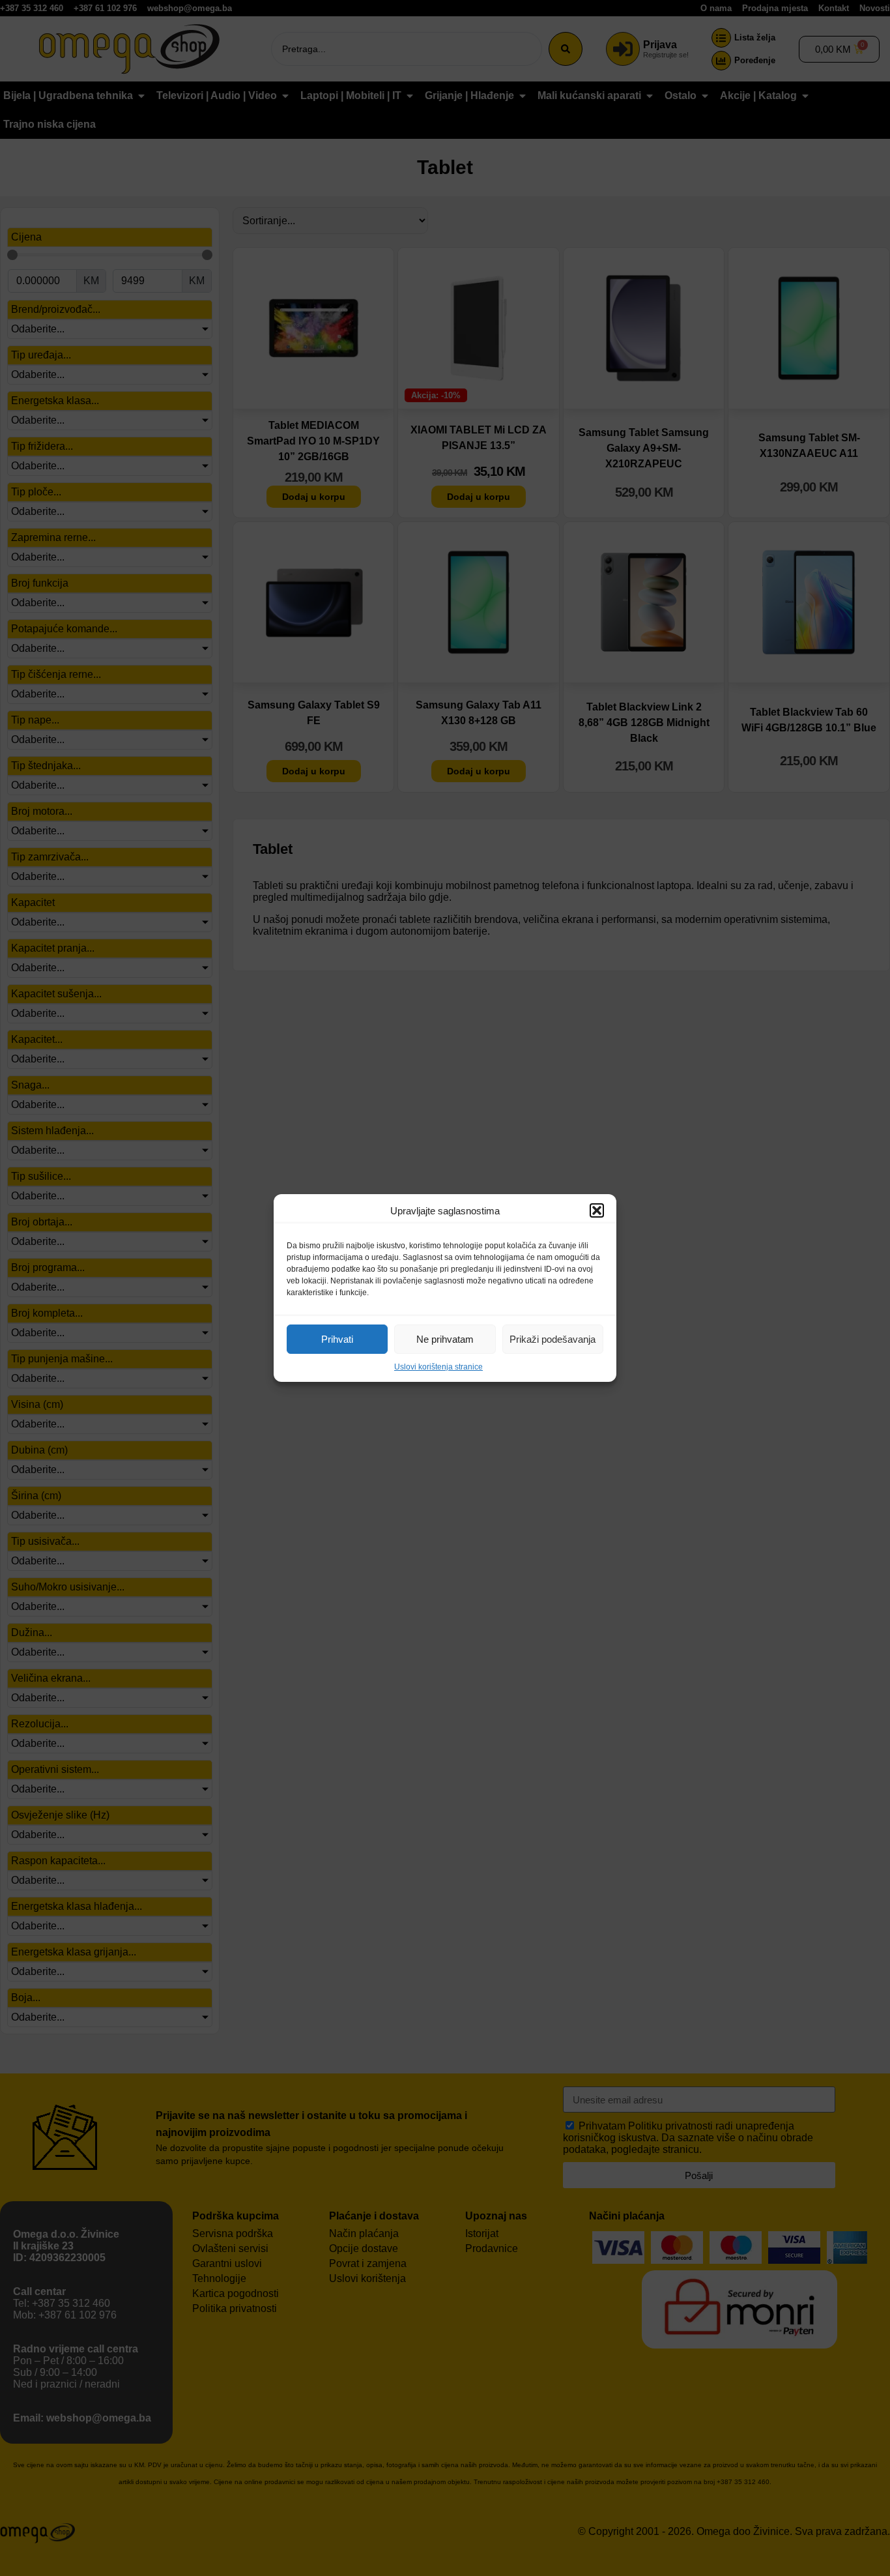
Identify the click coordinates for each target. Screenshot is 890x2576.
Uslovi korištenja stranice (438, 1367)
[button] (597, 1210)
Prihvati (337, 1339)
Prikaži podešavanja (553, 1339)
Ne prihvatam (445, 1339)
